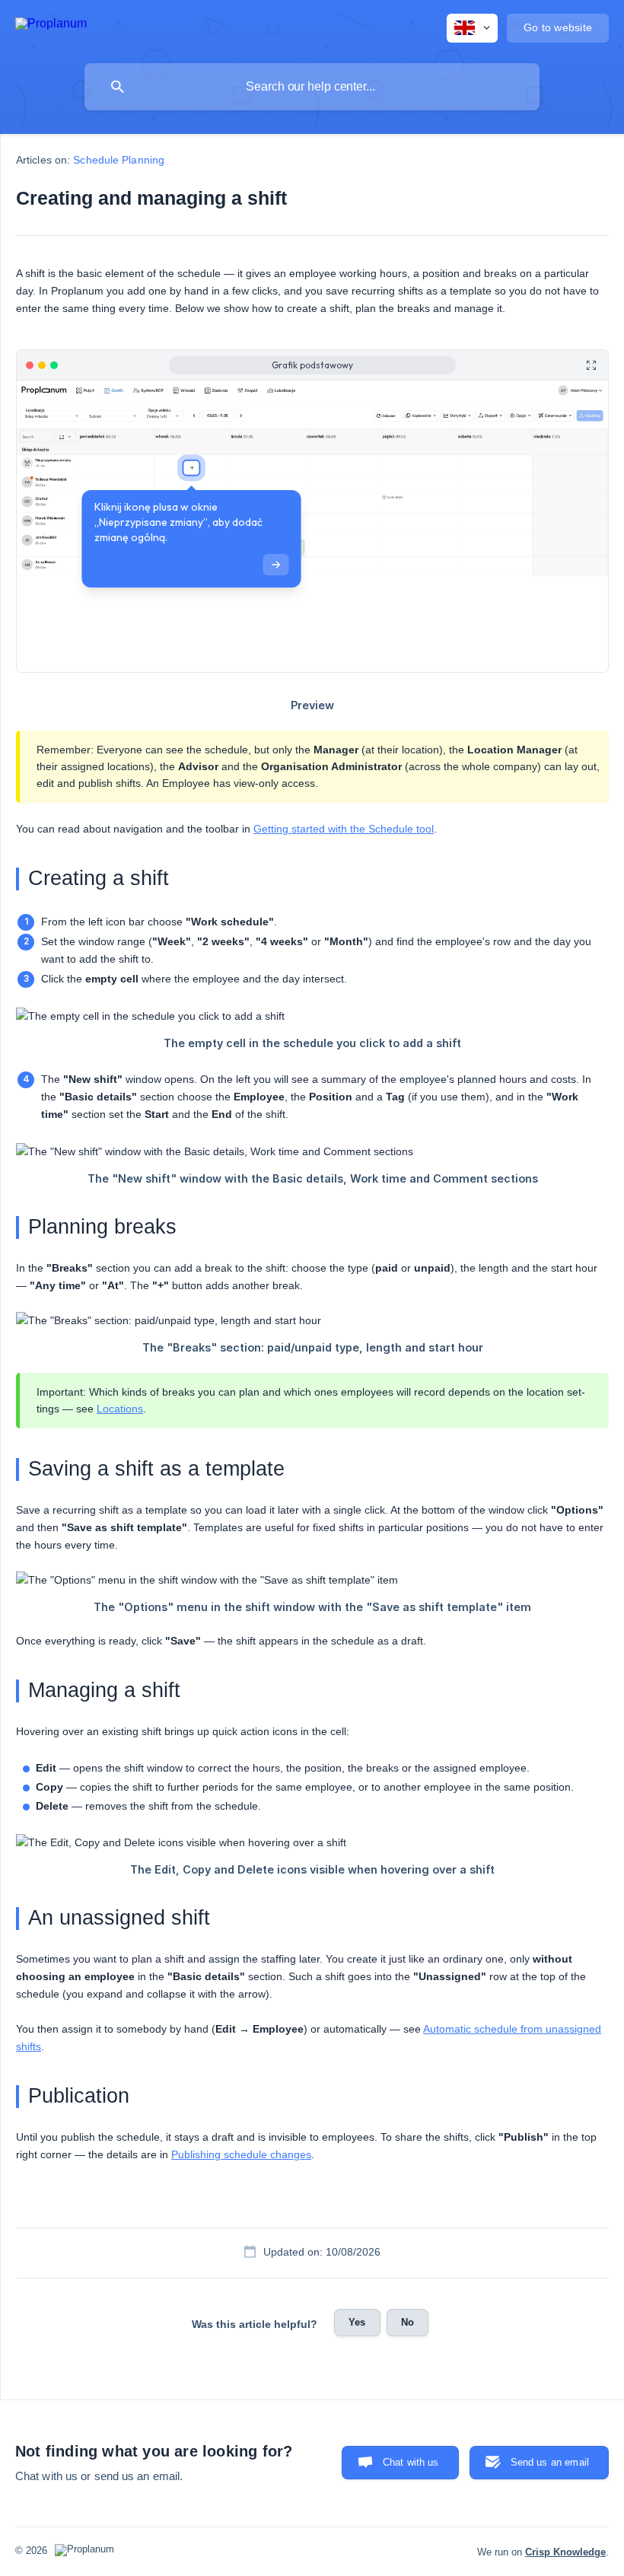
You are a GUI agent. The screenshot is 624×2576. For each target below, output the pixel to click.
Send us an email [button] (550, 2462)
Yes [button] (357, 2322)
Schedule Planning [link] (119, 160)
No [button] (408, 2322)
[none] (51, 26)
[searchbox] (312, 87)
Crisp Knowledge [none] (565, 2552)
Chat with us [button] (411, 2462)
